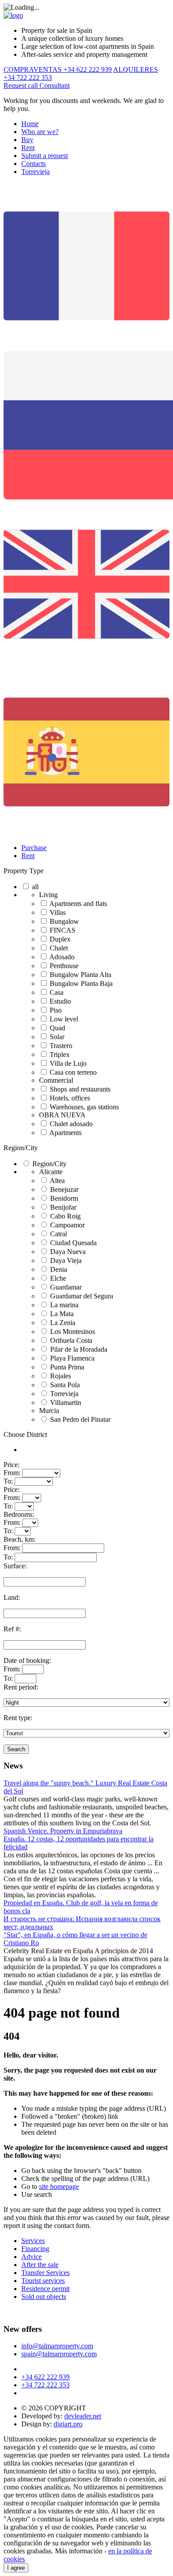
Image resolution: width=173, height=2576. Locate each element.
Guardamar (66, 1287)
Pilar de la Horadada (79, 1349)
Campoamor (67, 1225)
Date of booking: (27, 1660)
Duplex (60, 939)
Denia (59, 1269)
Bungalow (64, 921)
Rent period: (21, 1687)
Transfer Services (45, 2273)
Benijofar (63, 1207)
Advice (31, 2257)
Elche (58, 1278)
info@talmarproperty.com (57, 2346)
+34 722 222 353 (45, 2385)
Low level (64, 1019)
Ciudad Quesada (73, 1243)
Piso (56, 1010)
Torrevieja (35, 172)
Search (16, 1749)
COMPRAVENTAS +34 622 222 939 (58, 69)
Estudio (60, 1001)
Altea (57, 1181)
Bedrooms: (19, 1514)
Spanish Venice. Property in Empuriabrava (63, 1831)
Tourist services (43, 2281)
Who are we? (40, 132)
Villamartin (66, 1403)
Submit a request (45, 156)
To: (8, 1481)
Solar (57, 1037)
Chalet (59, 948)
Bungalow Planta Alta (81, 975)
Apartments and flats (78, 904)
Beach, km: (20, 1539)
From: (12, 1473)
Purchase (34, 848)
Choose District (25, 1434)
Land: (12, 1597)
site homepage (59, 2186)
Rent (28, 148)
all (35, 887)
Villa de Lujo (68, 1063)
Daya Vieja (66, 1260)
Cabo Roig (65, 1216)
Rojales (61, 1376)
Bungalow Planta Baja (81, 983)
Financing (35, 2249)
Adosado (62, 957)
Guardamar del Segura (82, 1296)
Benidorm (64, 1198)
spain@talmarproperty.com (59, 2354)
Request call (22, 85)
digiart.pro (68, 2424)
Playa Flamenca (72, 1358)
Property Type (24, 871)
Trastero (61, 1046)
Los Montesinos (73, 1332)
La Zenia (63, 1323)
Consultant (55, 85)
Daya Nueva (68, 1252)
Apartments (65, 1133)
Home (30, 124)
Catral (59, 1234)
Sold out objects (44, 2297)
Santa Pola (65, 1385)
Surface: (15, 1566)
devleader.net (83, 2416)
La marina (64, 1305)
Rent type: (18, 1718)
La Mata (62, 1314)
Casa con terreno (73, 1072)
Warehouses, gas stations (84, 1107)
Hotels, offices (70, 1098)
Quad (57, 1028)
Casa (57, 992)
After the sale (40, 2265)
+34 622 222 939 (45, 2377)
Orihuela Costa (71, 1340)
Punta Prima (67, 1367)
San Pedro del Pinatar (80, 1419)
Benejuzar (64, 1189)
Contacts (33, 164)
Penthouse (64, 966)
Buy (27, 140)
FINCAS (63, 930)
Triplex (60, 1055)
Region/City (21, 1148)
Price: (12, 1465)
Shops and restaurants (80, 1089)
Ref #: (12, 1629)
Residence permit (45, 2289)
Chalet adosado (71, 1124)
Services (33, 2241)
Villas (58, 912)
